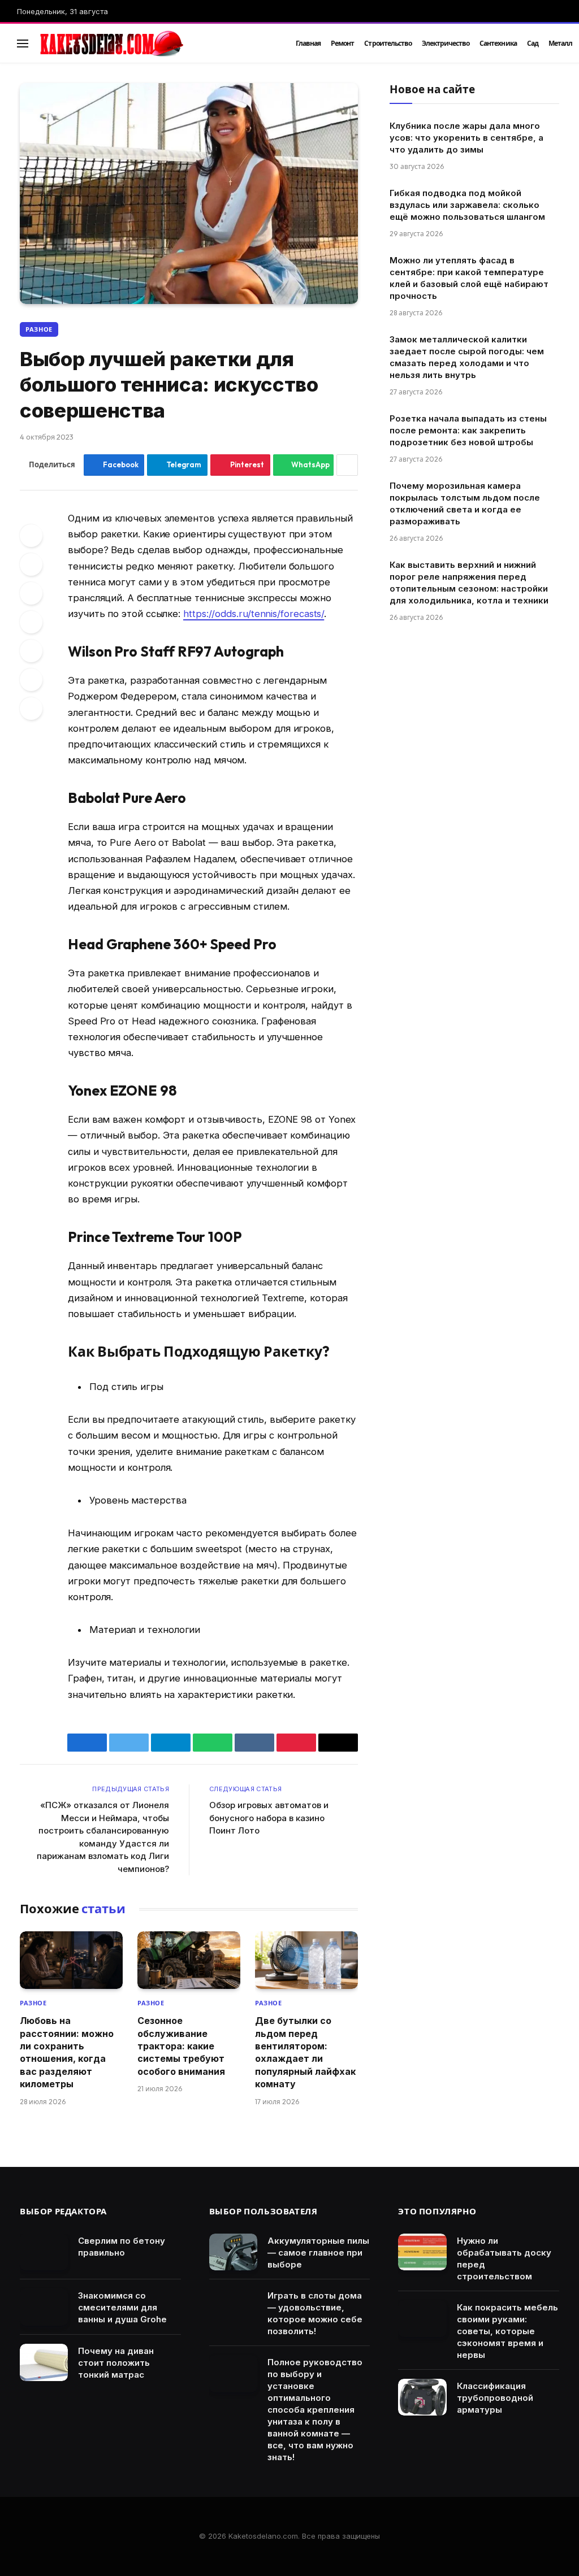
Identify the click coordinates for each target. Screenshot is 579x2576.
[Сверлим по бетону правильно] (44, 2252)
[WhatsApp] (31, 680)
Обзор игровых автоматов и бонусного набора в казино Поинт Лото (269, 1818)
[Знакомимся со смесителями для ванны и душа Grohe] (44, 2307)
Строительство (388, 43)
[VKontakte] (31, 622)
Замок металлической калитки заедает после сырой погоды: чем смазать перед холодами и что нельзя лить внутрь (467, 357)
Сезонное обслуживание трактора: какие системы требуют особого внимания (181, 2046)
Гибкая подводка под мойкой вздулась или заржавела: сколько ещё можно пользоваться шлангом (467, 205)
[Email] (31, 709)
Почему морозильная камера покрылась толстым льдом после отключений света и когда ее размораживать (465, 503)
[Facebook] (31, 536)
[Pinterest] (31, 593)
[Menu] (23, 43)
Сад (533, 43)
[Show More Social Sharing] (347, 465)
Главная (308, 43)
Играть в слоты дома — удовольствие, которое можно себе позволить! (315, 2313)
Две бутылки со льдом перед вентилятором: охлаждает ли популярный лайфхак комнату (305, 2052)
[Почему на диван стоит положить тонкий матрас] (44, 2362)
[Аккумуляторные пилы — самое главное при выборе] (233, 2252)
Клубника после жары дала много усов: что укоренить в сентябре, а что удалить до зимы (466, 138)
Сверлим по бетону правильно (122, 2247)
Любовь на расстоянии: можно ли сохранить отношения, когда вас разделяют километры (67, 2052)
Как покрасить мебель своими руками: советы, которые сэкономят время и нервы (507, 2331)
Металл (560, 43)
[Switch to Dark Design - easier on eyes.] (540, 44)
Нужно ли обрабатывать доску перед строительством (504, 2258)
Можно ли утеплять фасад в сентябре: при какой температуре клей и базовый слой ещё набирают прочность (469, 278)
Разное (39, 329)
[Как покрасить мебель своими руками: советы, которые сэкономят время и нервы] (422, 2319)
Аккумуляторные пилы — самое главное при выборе (318, 2253)
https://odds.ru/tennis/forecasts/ (254, 614)
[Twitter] (31, 564)
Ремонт (342, 43)
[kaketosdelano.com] (154, 44)
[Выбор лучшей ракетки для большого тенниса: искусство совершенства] (189, 194)
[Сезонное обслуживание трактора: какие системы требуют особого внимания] (189, 1960)
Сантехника (498, 43)
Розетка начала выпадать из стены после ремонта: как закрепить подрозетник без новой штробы (468, 430)
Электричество (446, 43)
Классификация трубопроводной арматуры (495, 2398)
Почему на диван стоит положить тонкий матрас (116, 2363)
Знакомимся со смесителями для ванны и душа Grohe (122, 2307)
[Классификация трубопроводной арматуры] (422, 2397)
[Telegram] (31, 651)
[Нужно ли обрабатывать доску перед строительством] (422, 2252)
